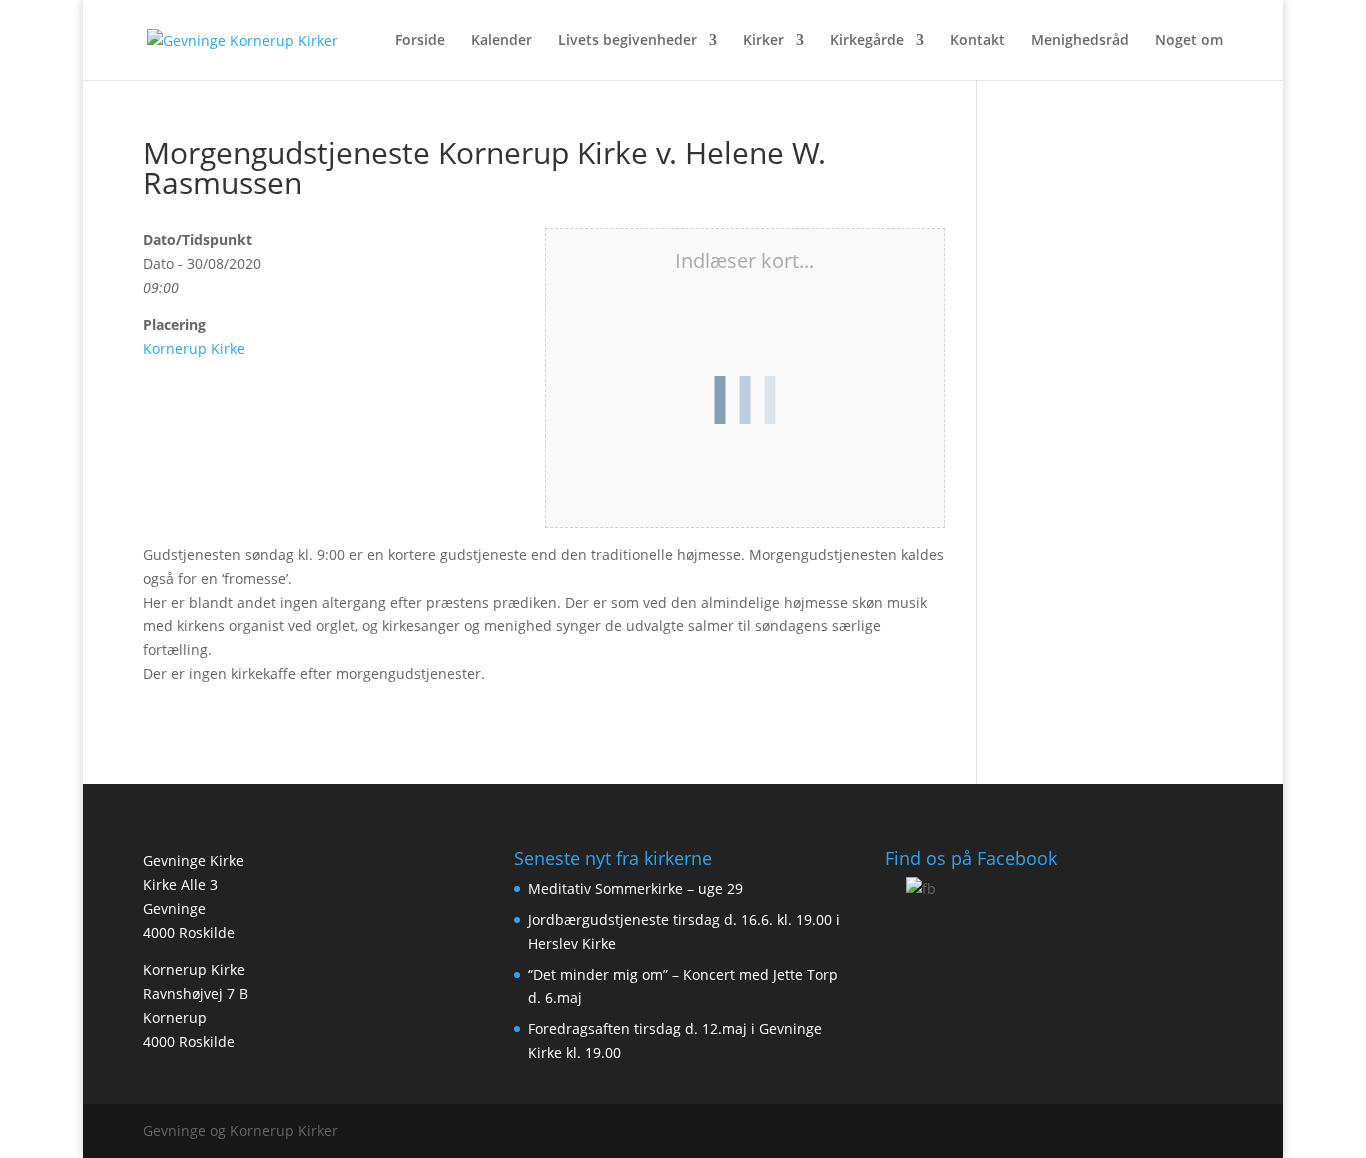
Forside (420, 41)
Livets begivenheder (627, 41)
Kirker (763, 41)
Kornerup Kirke (194, 348)
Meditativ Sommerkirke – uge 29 (635, 888)
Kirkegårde (867, 41)
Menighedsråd (1080, 41)
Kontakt (977, 41)
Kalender (501, 41)
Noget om (1189, 41)
